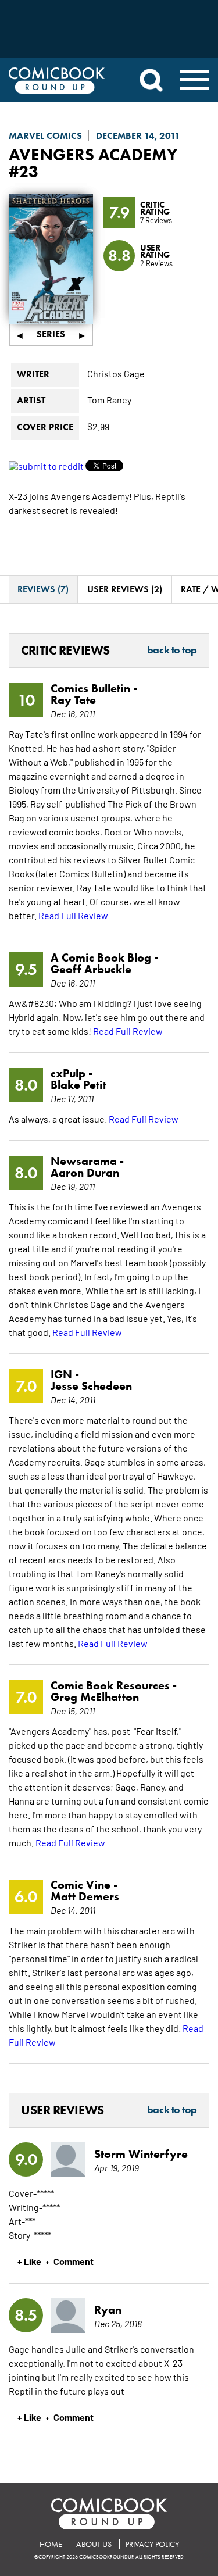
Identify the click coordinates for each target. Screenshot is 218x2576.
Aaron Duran (85, 1173)
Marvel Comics (45, 136)
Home (51, 2544)
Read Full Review (73, 915)
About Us (94, 2544)
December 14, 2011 (138, 136)
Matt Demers (85, 1896)
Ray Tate (73, 700)
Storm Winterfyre (141, 2154)
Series (51, 334)
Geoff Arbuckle (91, 969)
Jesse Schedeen (91, 1386)
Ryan (108, 2310)
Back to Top (172, 651)
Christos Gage (116, 373)
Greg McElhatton (95, 1697)
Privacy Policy (152, 2544)
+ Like (29, 2261)
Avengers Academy (93, 154)
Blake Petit (78, 1085)
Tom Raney (109, 399)
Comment (74, 2261)
